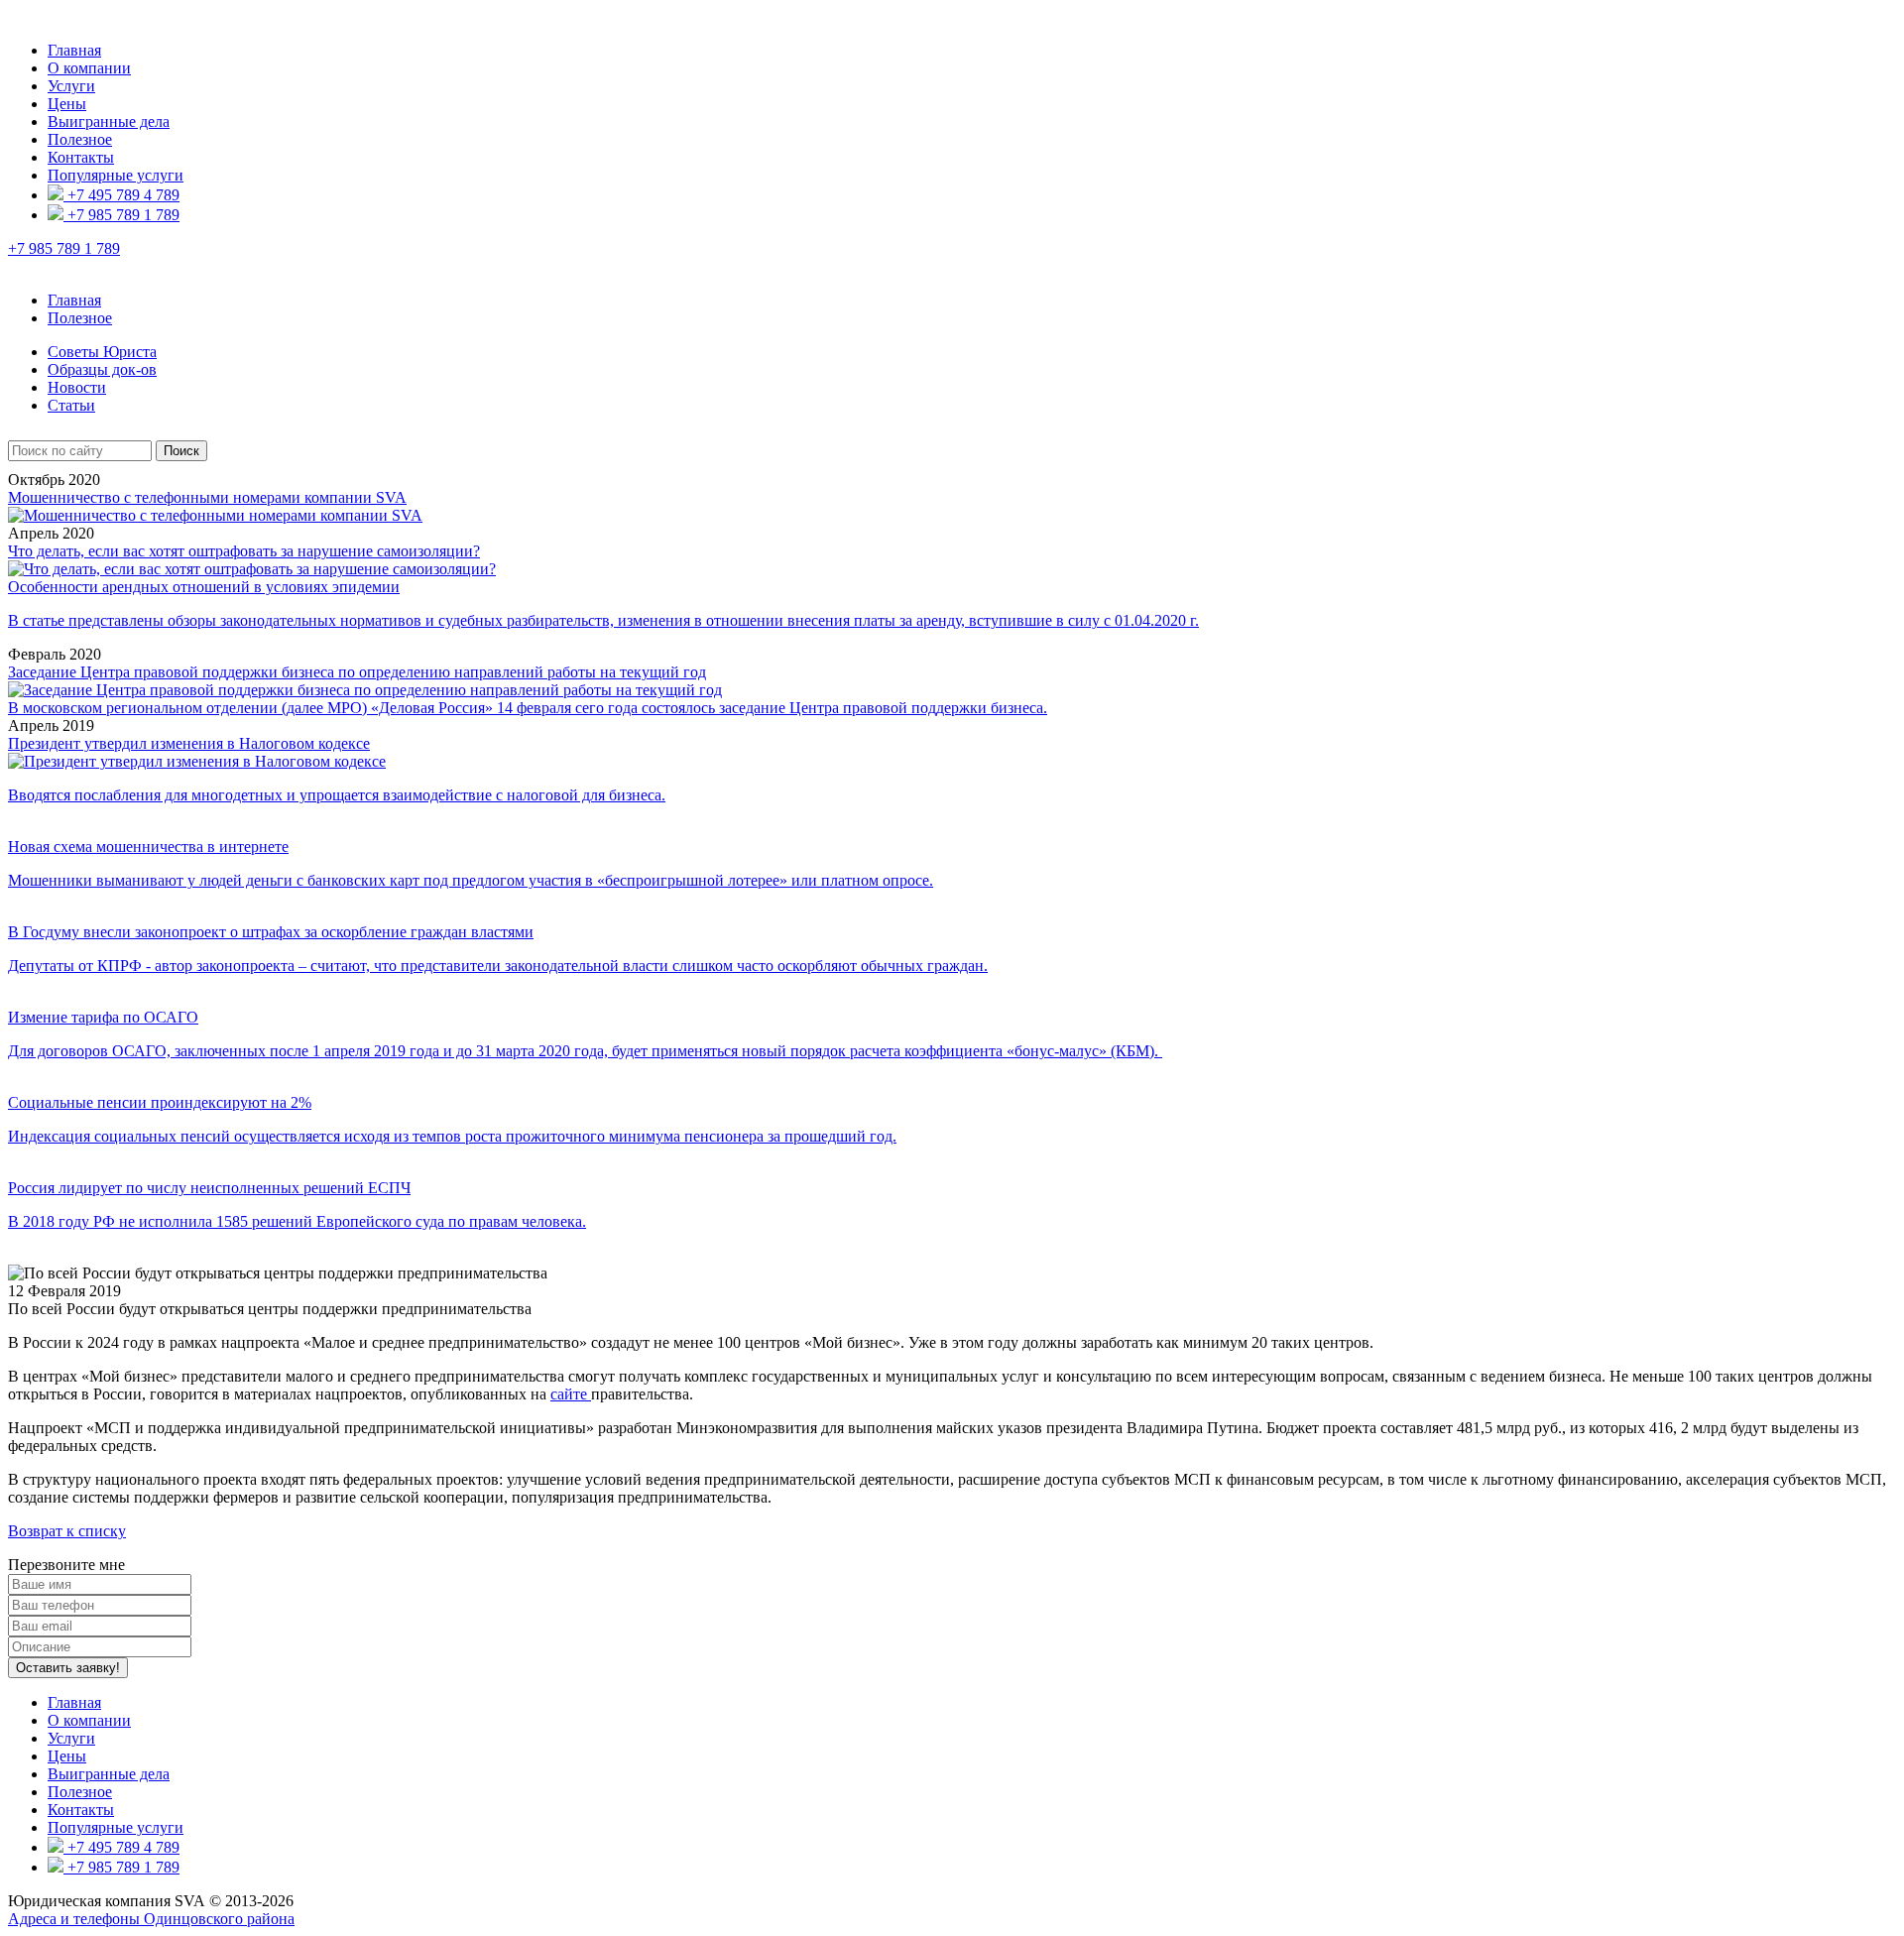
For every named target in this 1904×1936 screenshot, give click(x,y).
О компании (89, 68)
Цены (67, 104)
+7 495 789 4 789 (121, 195)
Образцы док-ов (102, 369)
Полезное (80, 139)
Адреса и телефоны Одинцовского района (151, 1919)
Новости (77, 387)
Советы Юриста (102, 352)
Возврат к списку (67, 1531)
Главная (74, 50)
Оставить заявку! (68, 1668)
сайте (571, 1394)
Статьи (71, 405)
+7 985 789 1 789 (121, 215)
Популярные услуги (116, 175)
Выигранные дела (109, 121)
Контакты (81, 157)
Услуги (71, 86)
